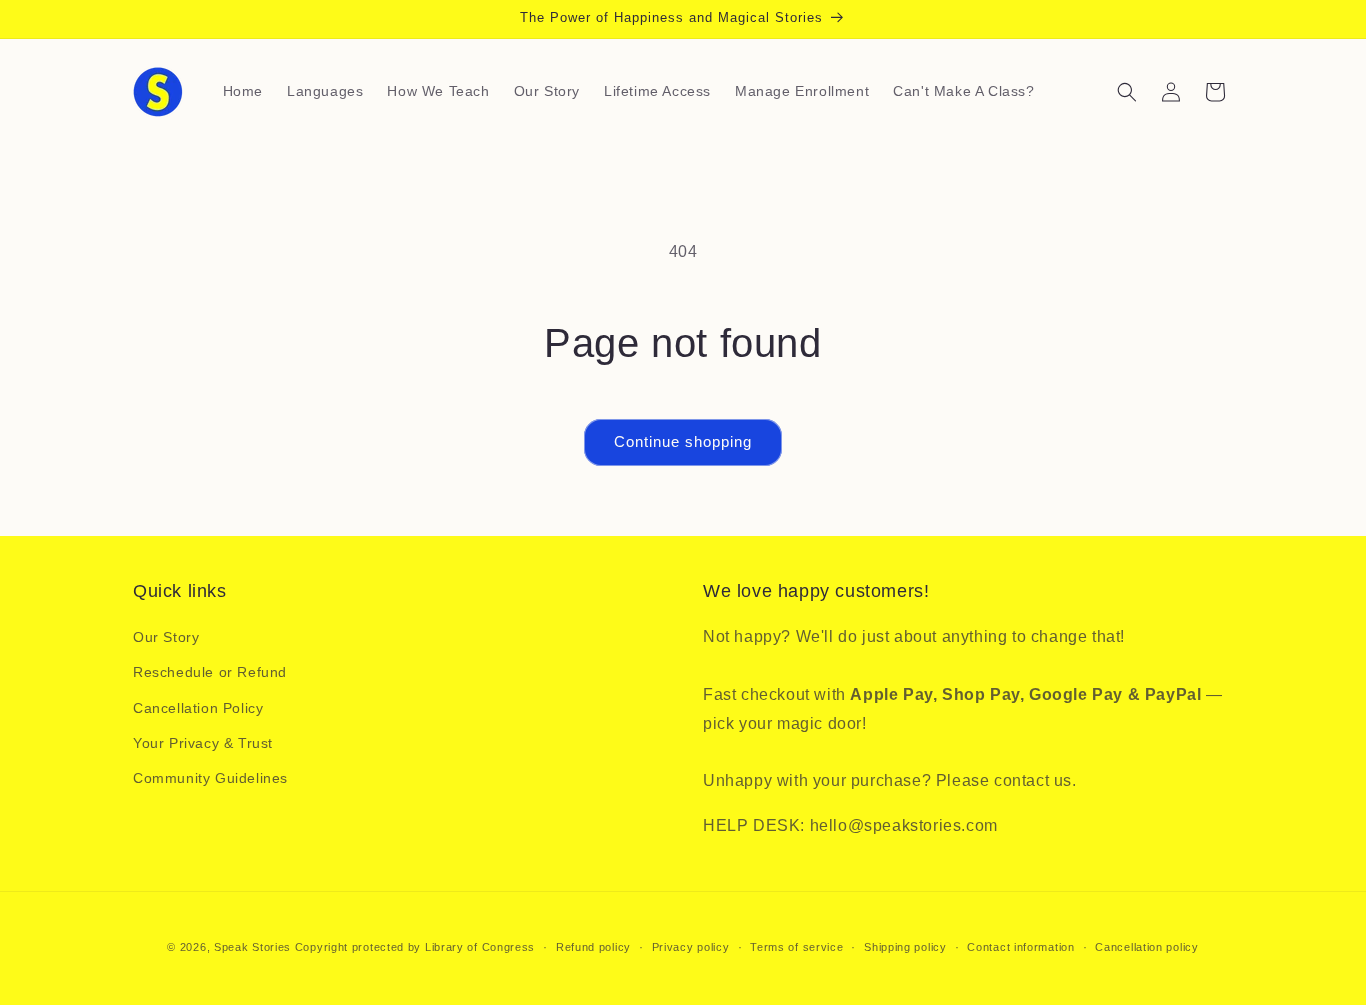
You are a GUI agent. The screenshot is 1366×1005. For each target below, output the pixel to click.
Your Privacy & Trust (203, 743)
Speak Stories (252, 947)
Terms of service (796, 947)
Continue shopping (683, 441)
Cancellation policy (1146, 947)
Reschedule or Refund (210, 672)
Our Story (166, 637)
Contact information (1020, 947)
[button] (1127, 92)
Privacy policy (691, 947)
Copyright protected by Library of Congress (415, 947)
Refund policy (593, 947)
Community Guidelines (210, 778)
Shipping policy (905, 947)
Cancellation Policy (198, 708)
